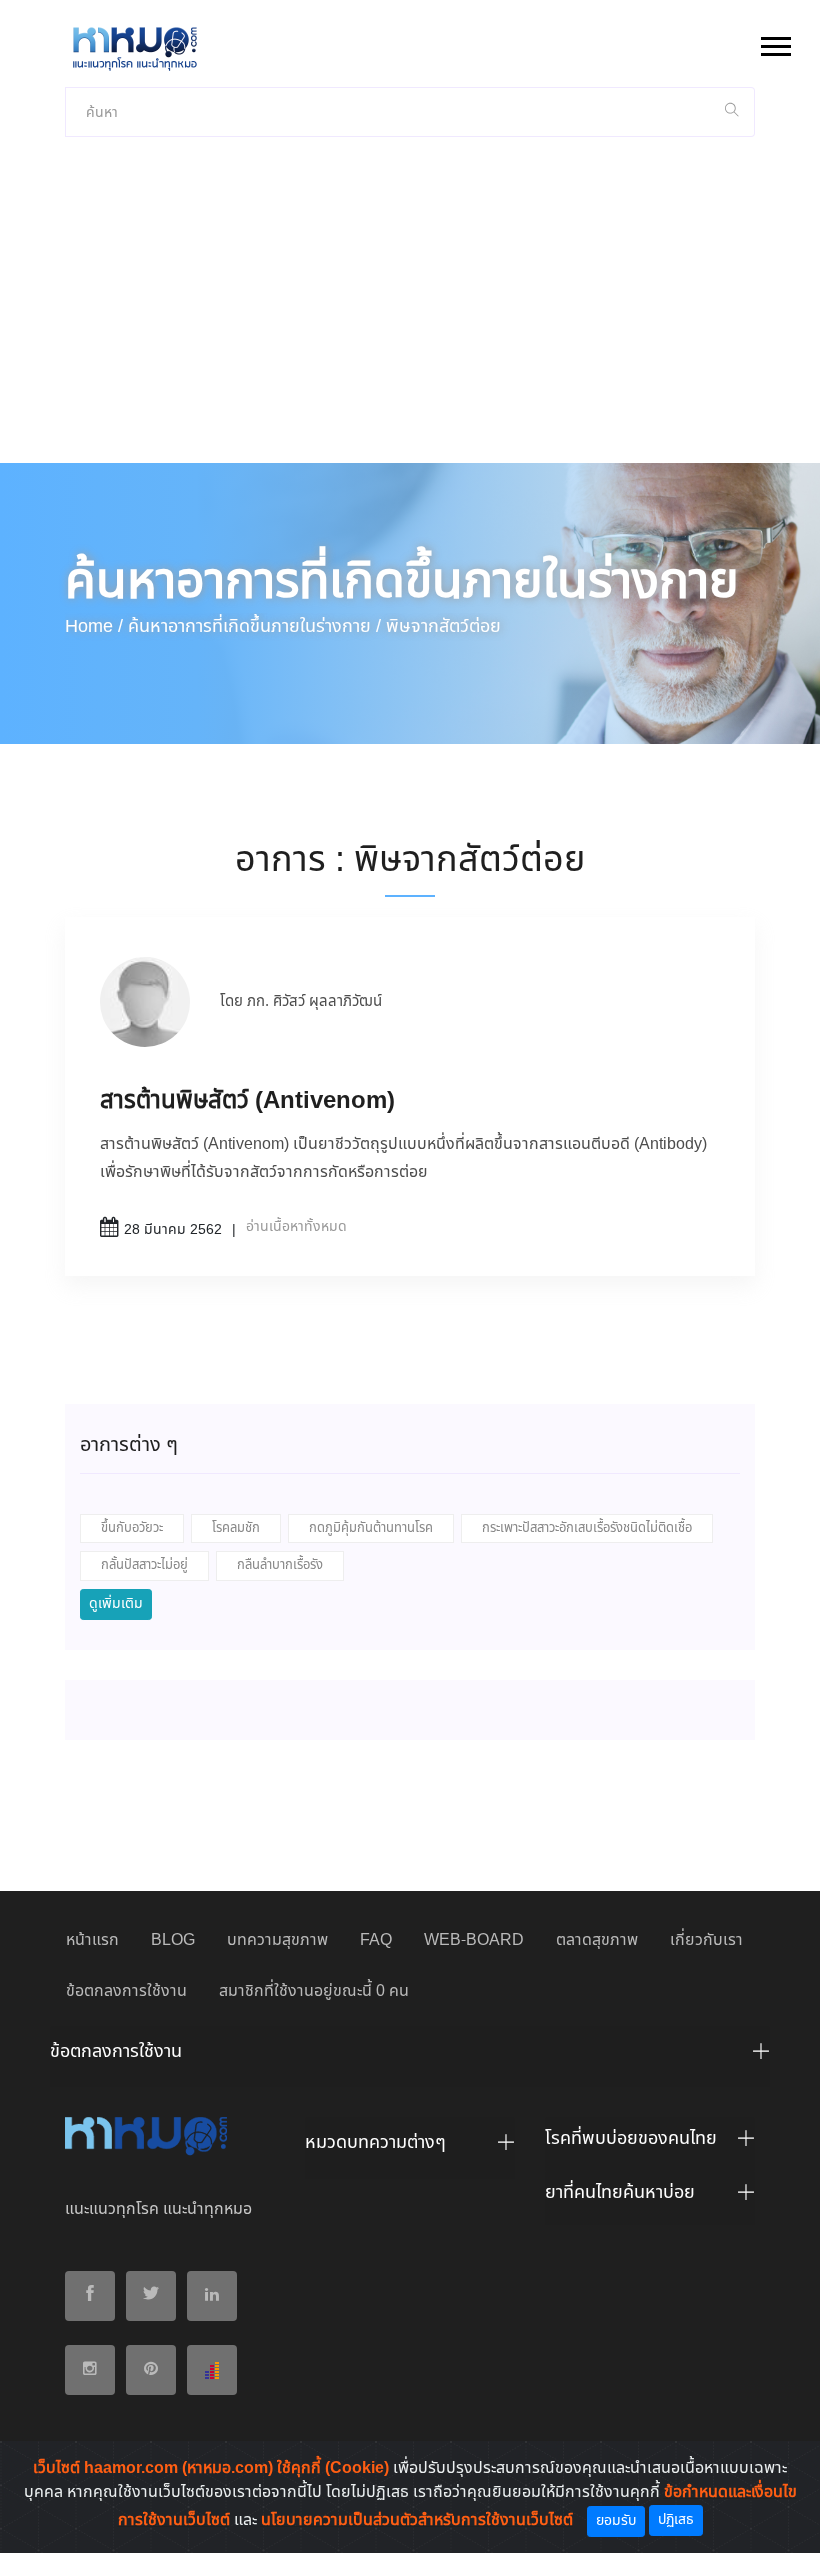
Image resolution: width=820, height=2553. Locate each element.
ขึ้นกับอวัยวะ (132, 1528)
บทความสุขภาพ (277, 1940)
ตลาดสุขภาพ (597, 1940)
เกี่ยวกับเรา (706, 1940)
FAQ (376, 1940)
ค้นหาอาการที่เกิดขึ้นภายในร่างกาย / (254, 627)
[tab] (410, 2057)
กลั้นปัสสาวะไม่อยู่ (144, 1565)
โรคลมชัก (236, 1528)
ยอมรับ (616, 2521)
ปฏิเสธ (676, 2520)
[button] (774, 42)
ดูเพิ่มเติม (116, 1604)
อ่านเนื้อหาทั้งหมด (296, 1227)
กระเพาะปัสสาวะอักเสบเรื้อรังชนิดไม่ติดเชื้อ (587, 1528)
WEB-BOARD (474, 1940)
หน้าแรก (92, 1940)
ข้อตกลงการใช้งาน (126, 1991)
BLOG (173, 1940)
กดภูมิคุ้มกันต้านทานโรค (371, 1528)
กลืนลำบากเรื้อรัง (280, 1565)
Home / (94, 627)
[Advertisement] (410, 313)
